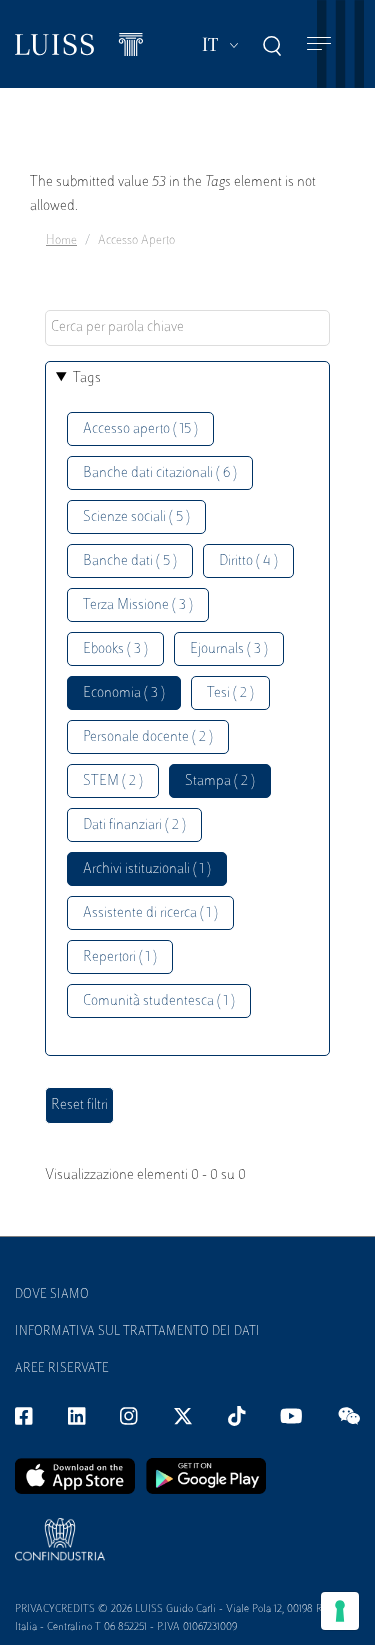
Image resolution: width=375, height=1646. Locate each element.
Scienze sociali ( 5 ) (136, 517)
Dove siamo (52, 1295)
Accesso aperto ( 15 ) (140, 429)
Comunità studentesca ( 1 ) (159, 1001)
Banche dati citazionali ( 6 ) (160, 473)
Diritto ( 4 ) (248, 561)
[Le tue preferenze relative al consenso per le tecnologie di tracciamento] (340, 1611)
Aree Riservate (62, 1369)
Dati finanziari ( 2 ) (134, 825)
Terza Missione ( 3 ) (138, 605)
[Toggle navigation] (319, 44)
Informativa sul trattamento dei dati (137, 1332)
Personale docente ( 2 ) (148, 737)
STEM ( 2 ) (113, 781)
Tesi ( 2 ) (230, 693)
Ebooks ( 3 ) (115, 649)
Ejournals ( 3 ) (229, 649)
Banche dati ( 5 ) (130, 561)
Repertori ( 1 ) (120, 957)
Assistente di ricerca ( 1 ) (150, 913)
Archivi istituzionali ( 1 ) (147, 869)
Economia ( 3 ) (124, 693)
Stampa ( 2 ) (220, 781)
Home (61, 241)
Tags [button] (87, 378)
